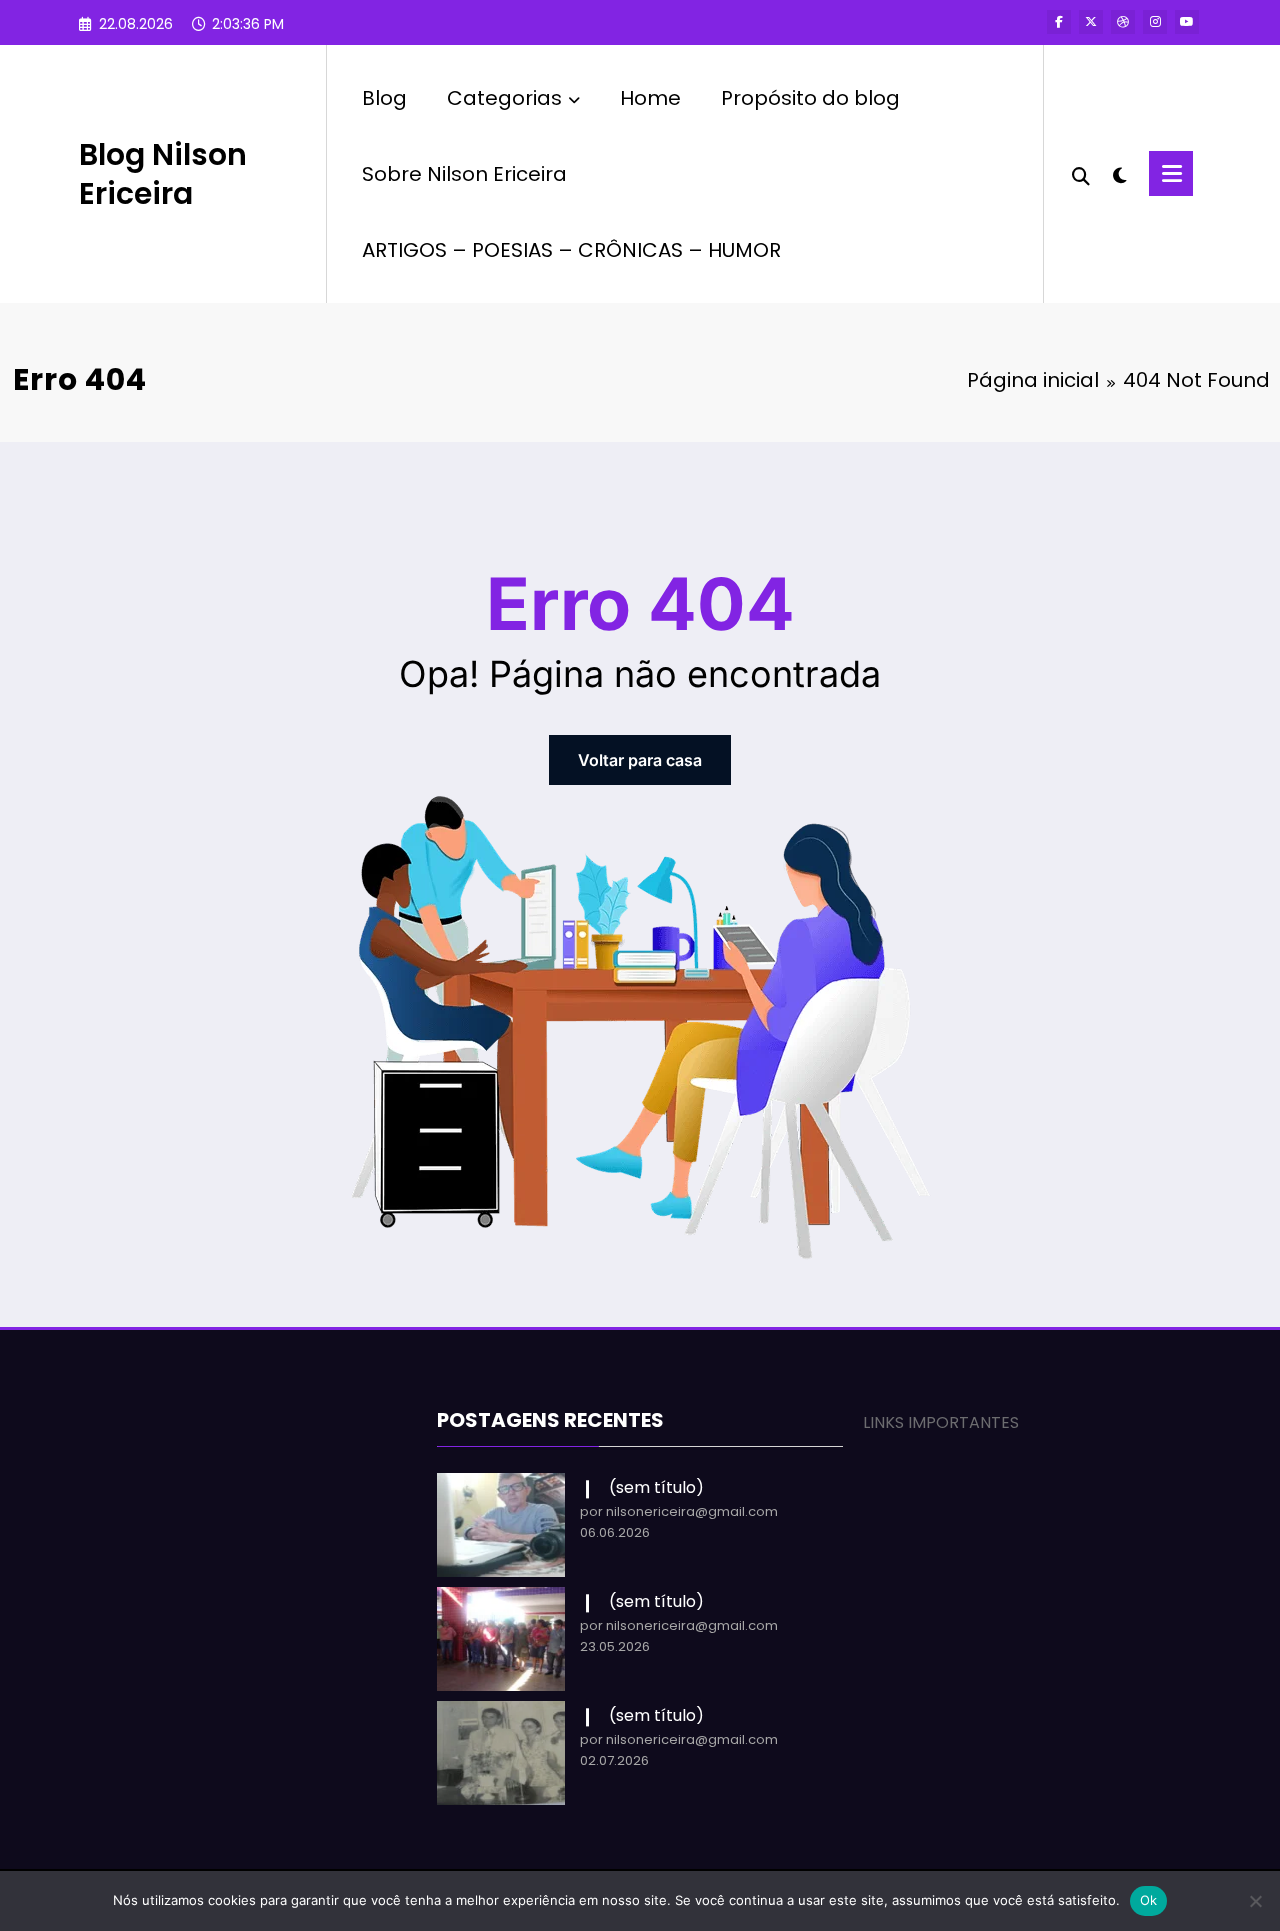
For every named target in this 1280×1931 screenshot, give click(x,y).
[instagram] (1155, 22)
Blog (384, 98)
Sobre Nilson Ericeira (464, 174)
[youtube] (1187, 22)
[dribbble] (1123, 22)
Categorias (504, 98)
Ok (1149, 1900)
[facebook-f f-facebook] (1059, 22)
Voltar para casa (640, 760)
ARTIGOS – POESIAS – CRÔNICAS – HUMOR (571, 250)
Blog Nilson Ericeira (163, 174)
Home (650, 98)
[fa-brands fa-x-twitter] (1091, 22)
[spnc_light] (1120, 173)
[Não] (1255, 1901)
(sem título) (656, 1487)
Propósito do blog (810, 98)
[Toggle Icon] (1171, 173)
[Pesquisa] (1081, 174)
